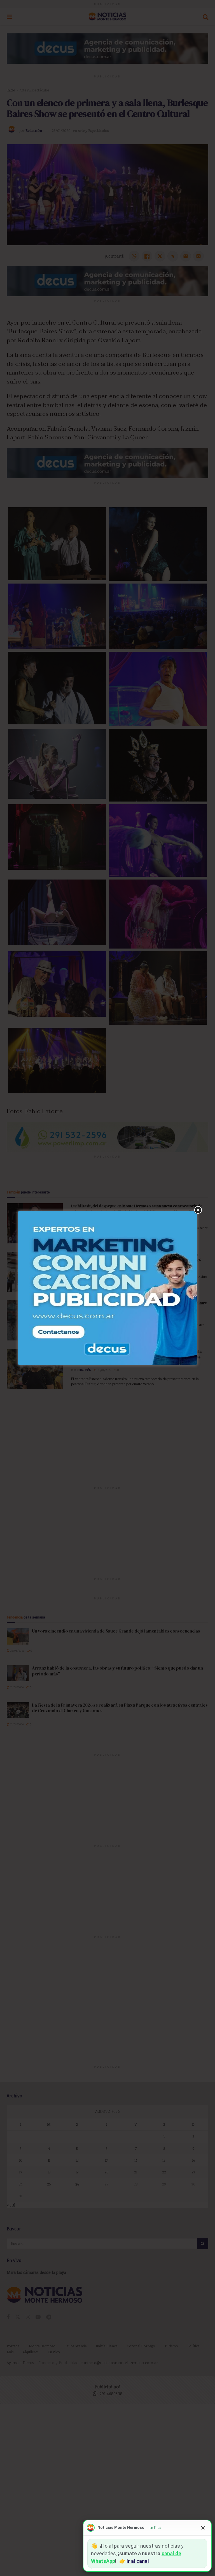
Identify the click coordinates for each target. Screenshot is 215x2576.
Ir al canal (138, 2561)
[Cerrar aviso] (203, 2528)
